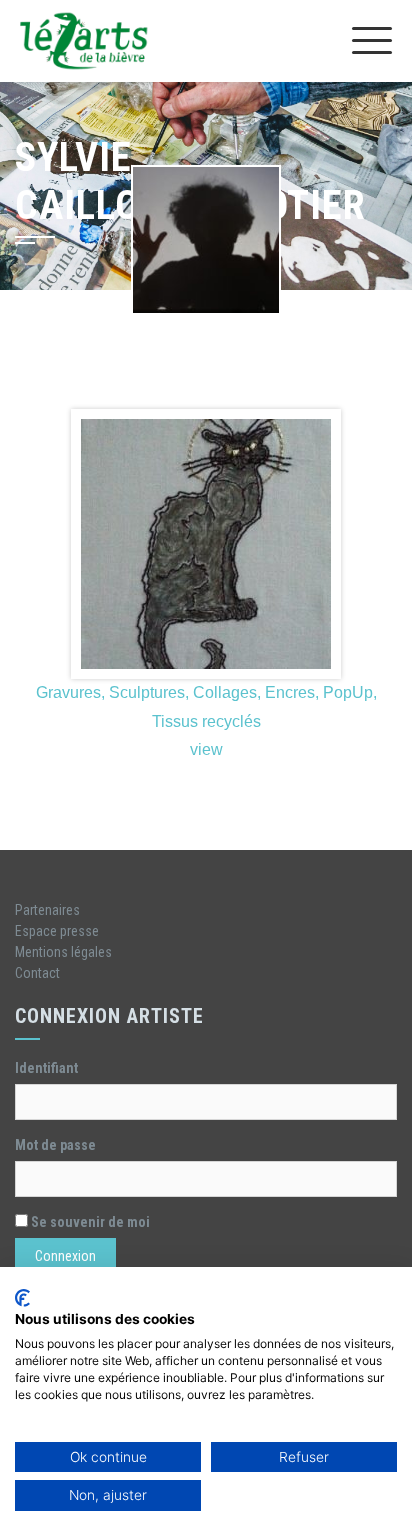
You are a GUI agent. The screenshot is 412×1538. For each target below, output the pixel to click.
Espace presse (57, 931)
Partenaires (47, 910)
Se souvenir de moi (89, 1222)
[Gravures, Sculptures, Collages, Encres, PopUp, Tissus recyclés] (206, 544)
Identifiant (46, 1068)
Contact (37, 973)
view (206, 749)
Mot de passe (55, 1145)
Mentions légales (63, 952)
